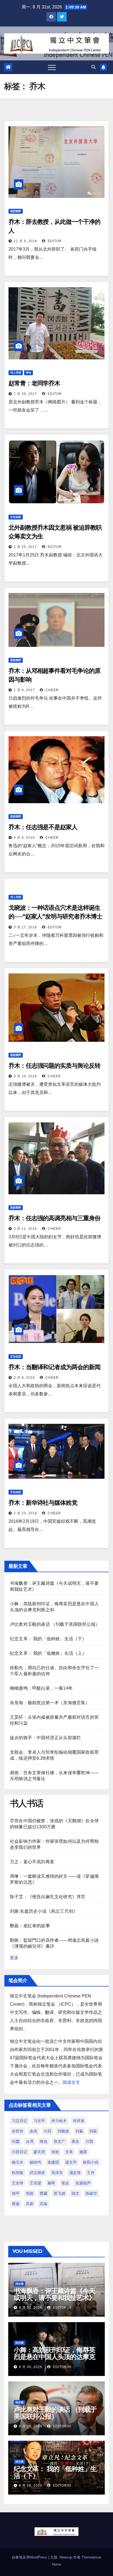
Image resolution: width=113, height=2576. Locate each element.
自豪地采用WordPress (30, 2557)
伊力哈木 (59, 2121)
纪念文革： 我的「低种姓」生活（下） (48, 1639)
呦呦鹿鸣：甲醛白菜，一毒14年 (41, 1688)
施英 (83, 2152)
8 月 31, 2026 (31, 2308)
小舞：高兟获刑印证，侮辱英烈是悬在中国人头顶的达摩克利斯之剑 (54, 2357)
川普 (89, 2141)
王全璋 (18, 2183)
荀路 (30, 2193)
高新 (30, 2204)
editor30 (62, 2308)
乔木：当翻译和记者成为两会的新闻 (54, 1367)
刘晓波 (63, 2131)
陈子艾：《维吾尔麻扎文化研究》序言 (48, 1897)
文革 (69, 2152)
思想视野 (16, 211)
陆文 (75, 2193)
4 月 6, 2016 (24, 838)
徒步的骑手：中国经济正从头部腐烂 (45, 1738)
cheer (52, 690)
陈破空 (91, 2193)
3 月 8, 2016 (24, 1378)
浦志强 (75, 2173)
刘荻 (93, 2131)
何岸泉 (79, 2121)
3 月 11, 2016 (25, 1229)
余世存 (18, 2131)
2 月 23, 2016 (25, 1513)
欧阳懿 (18, 2173)
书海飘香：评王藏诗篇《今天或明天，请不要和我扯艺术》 (54, 2294)
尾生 (75, 2141)
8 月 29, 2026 (31, 2426)
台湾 (30, 2141)
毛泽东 (57, 2173)
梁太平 (71, 2162)
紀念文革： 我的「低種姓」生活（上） (48, 1653)
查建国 (53, 2162)
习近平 (39, 2121)
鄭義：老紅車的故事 (30, 1926)
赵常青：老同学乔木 (34, 383)
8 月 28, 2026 (31, 2486)
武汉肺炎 (37, 2173)
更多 (14, 1958)
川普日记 (19, 2152)
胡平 (16, 2193)
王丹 (91, 2173)
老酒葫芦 (83, 2183)
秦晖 (51, 2183)
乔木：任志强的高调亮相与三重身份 (54, 1218)
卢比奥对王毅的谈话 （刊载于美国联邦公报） (55, 1624)
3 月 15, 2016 (25, 1076)
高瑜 (44, 2204)
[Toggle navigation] (52, 67)
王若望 (35, 2183)
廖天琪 (39, 2152)
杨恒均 (35, 2162)
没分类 (19, 2284)
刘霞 (16, 2141)
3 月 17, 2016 (25, 927)
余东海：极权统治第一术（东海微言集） (50, 1703)
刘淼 (79, 2131)
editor (54, 241)
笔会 (65, 2183)
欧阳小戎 (91, 2162)
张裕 (55, 2152)
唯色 (44, 2141)
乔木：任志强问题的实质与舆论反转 (54, 1066)
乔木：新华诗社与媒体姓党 (43, 1503)
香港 (16, 2204)
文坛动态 (16, 517)
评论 (29, 373)
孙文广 (60, 2141)
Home (56, 2564)
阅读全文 (71, 2082)
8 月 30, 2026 (31, 2367)
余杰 (33, 2131)
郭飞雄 (60, 2193)
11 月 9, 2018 (25, 241)
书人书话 (16, 373)
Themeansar (91, 2557)
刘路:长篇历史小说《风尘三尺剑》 (44, 1911)
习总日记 (19, 2121)
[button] (94, 67)
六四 (47, 2131)
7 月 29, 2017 (25, 394)
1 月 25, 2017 (25, 547)
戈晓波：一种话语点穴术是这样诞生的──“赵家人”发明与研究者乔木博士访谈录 (55, 916)
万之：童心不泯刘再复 (32, 1862)
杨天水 (18, 2162)
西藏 (44, 2193)
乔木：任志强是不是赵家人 (43, 827)
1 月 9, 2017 (24, 690)
